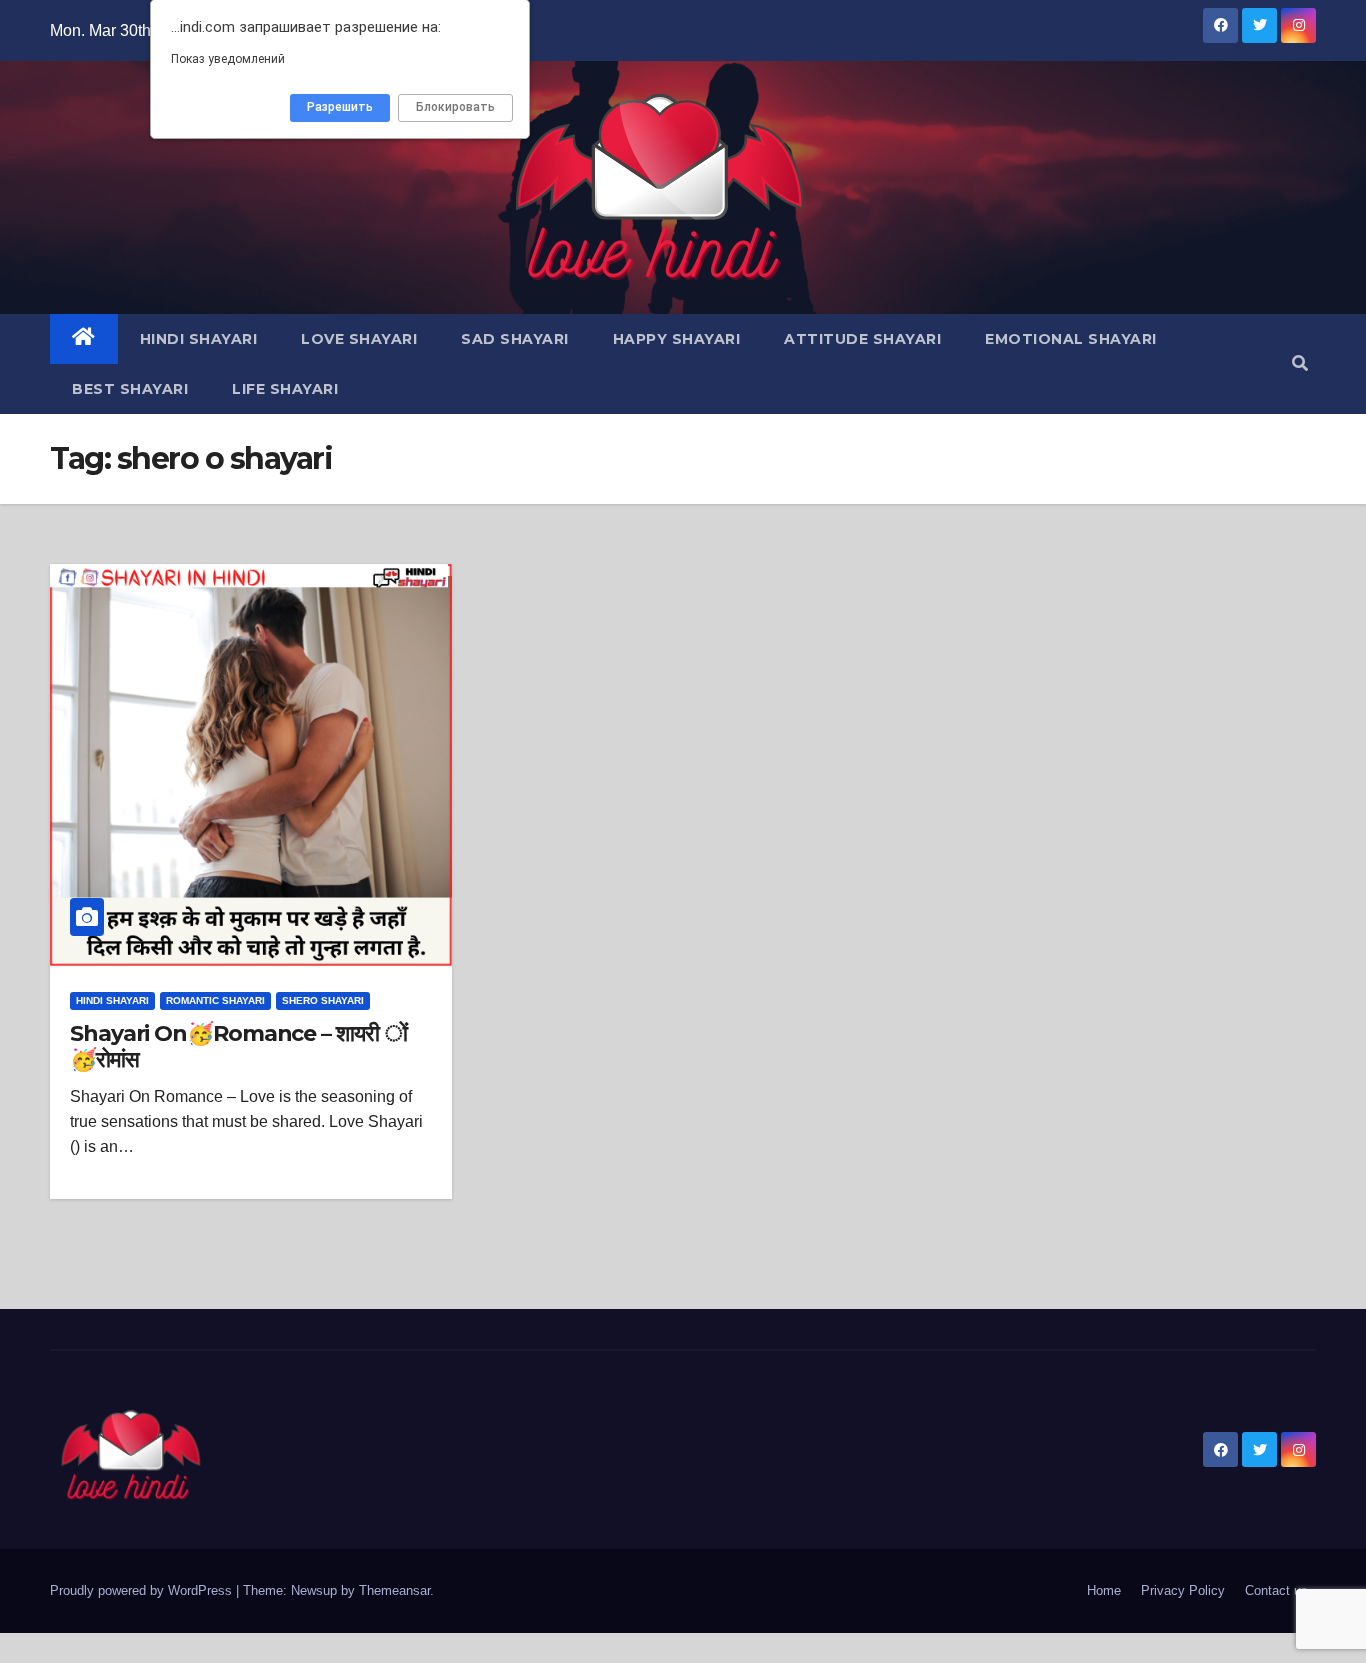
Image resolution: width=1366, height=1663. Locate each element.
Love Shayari (359, 339)
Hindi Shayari (199, 339)
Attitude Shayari (862, 339)
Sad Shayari (515, 339)
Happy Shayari (677, 339)
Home (1104, 1590)
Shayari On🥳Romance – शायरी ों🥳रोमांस (238, 1046)
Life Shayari (285, 389)
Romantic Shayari (215, 1000)
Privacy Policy (1183, 1590)
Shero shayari (323, 1000)
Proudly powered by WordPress (143, 1590)
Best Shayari (130, 389)
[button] (1300, 363)
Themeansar (394, 1590)
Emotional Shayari (1071, 339)
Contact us (1276, 1590)
